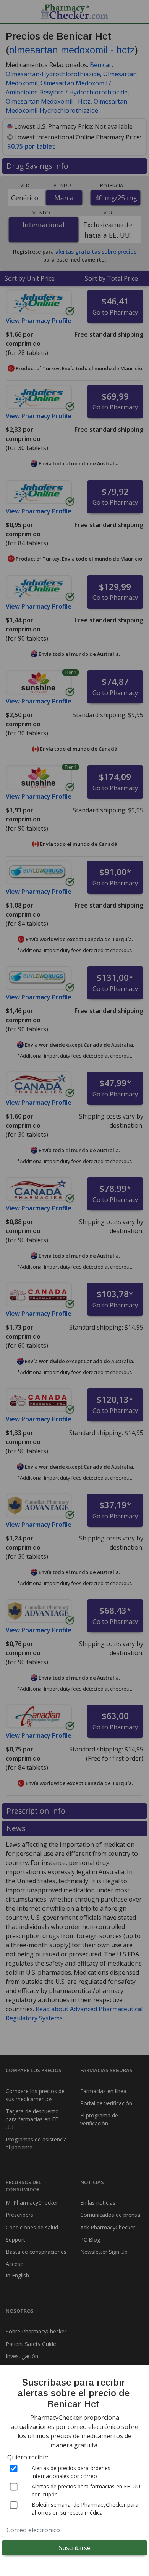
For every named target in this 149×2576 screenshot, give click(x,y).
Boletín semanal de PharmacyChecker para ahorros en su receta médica (85, 2509)
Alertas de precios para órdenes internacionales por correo (71, 2472)
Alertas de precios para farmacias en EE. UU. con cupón (87, 2490)
